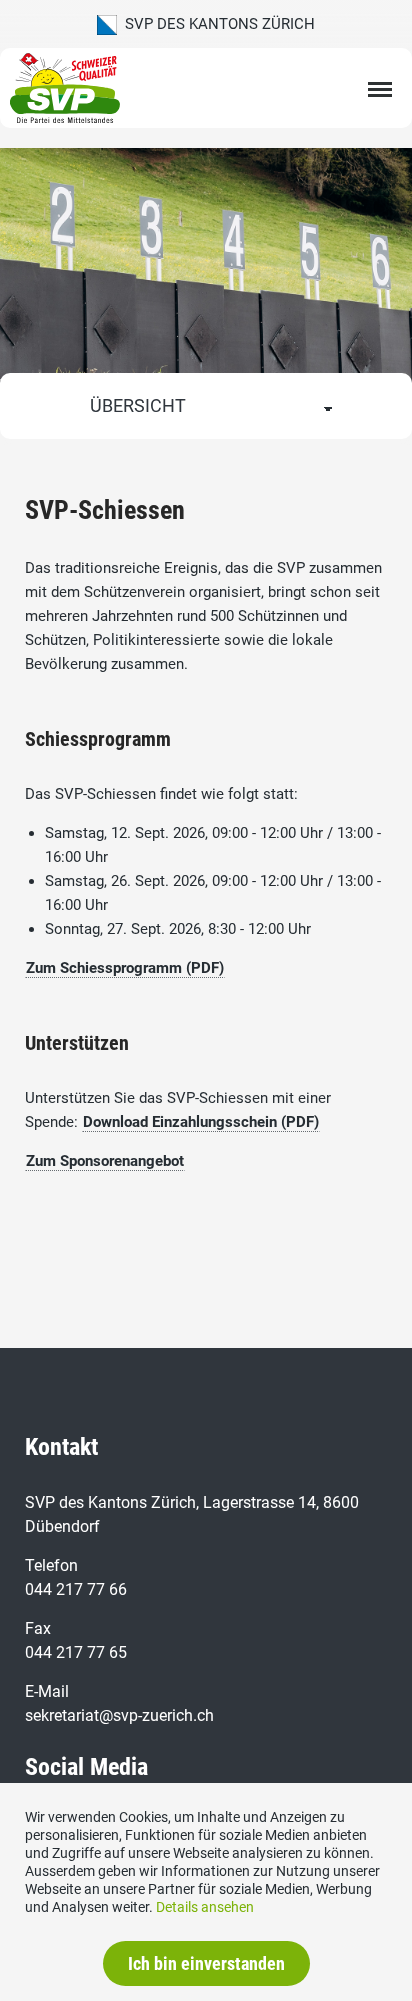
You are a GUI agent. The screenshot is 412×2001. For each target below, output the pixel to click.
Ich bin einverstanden (206, 1963)
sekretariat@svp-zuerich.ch (119, 1715)
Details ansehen (205, 1907)
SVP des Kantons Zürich (216, 24)
